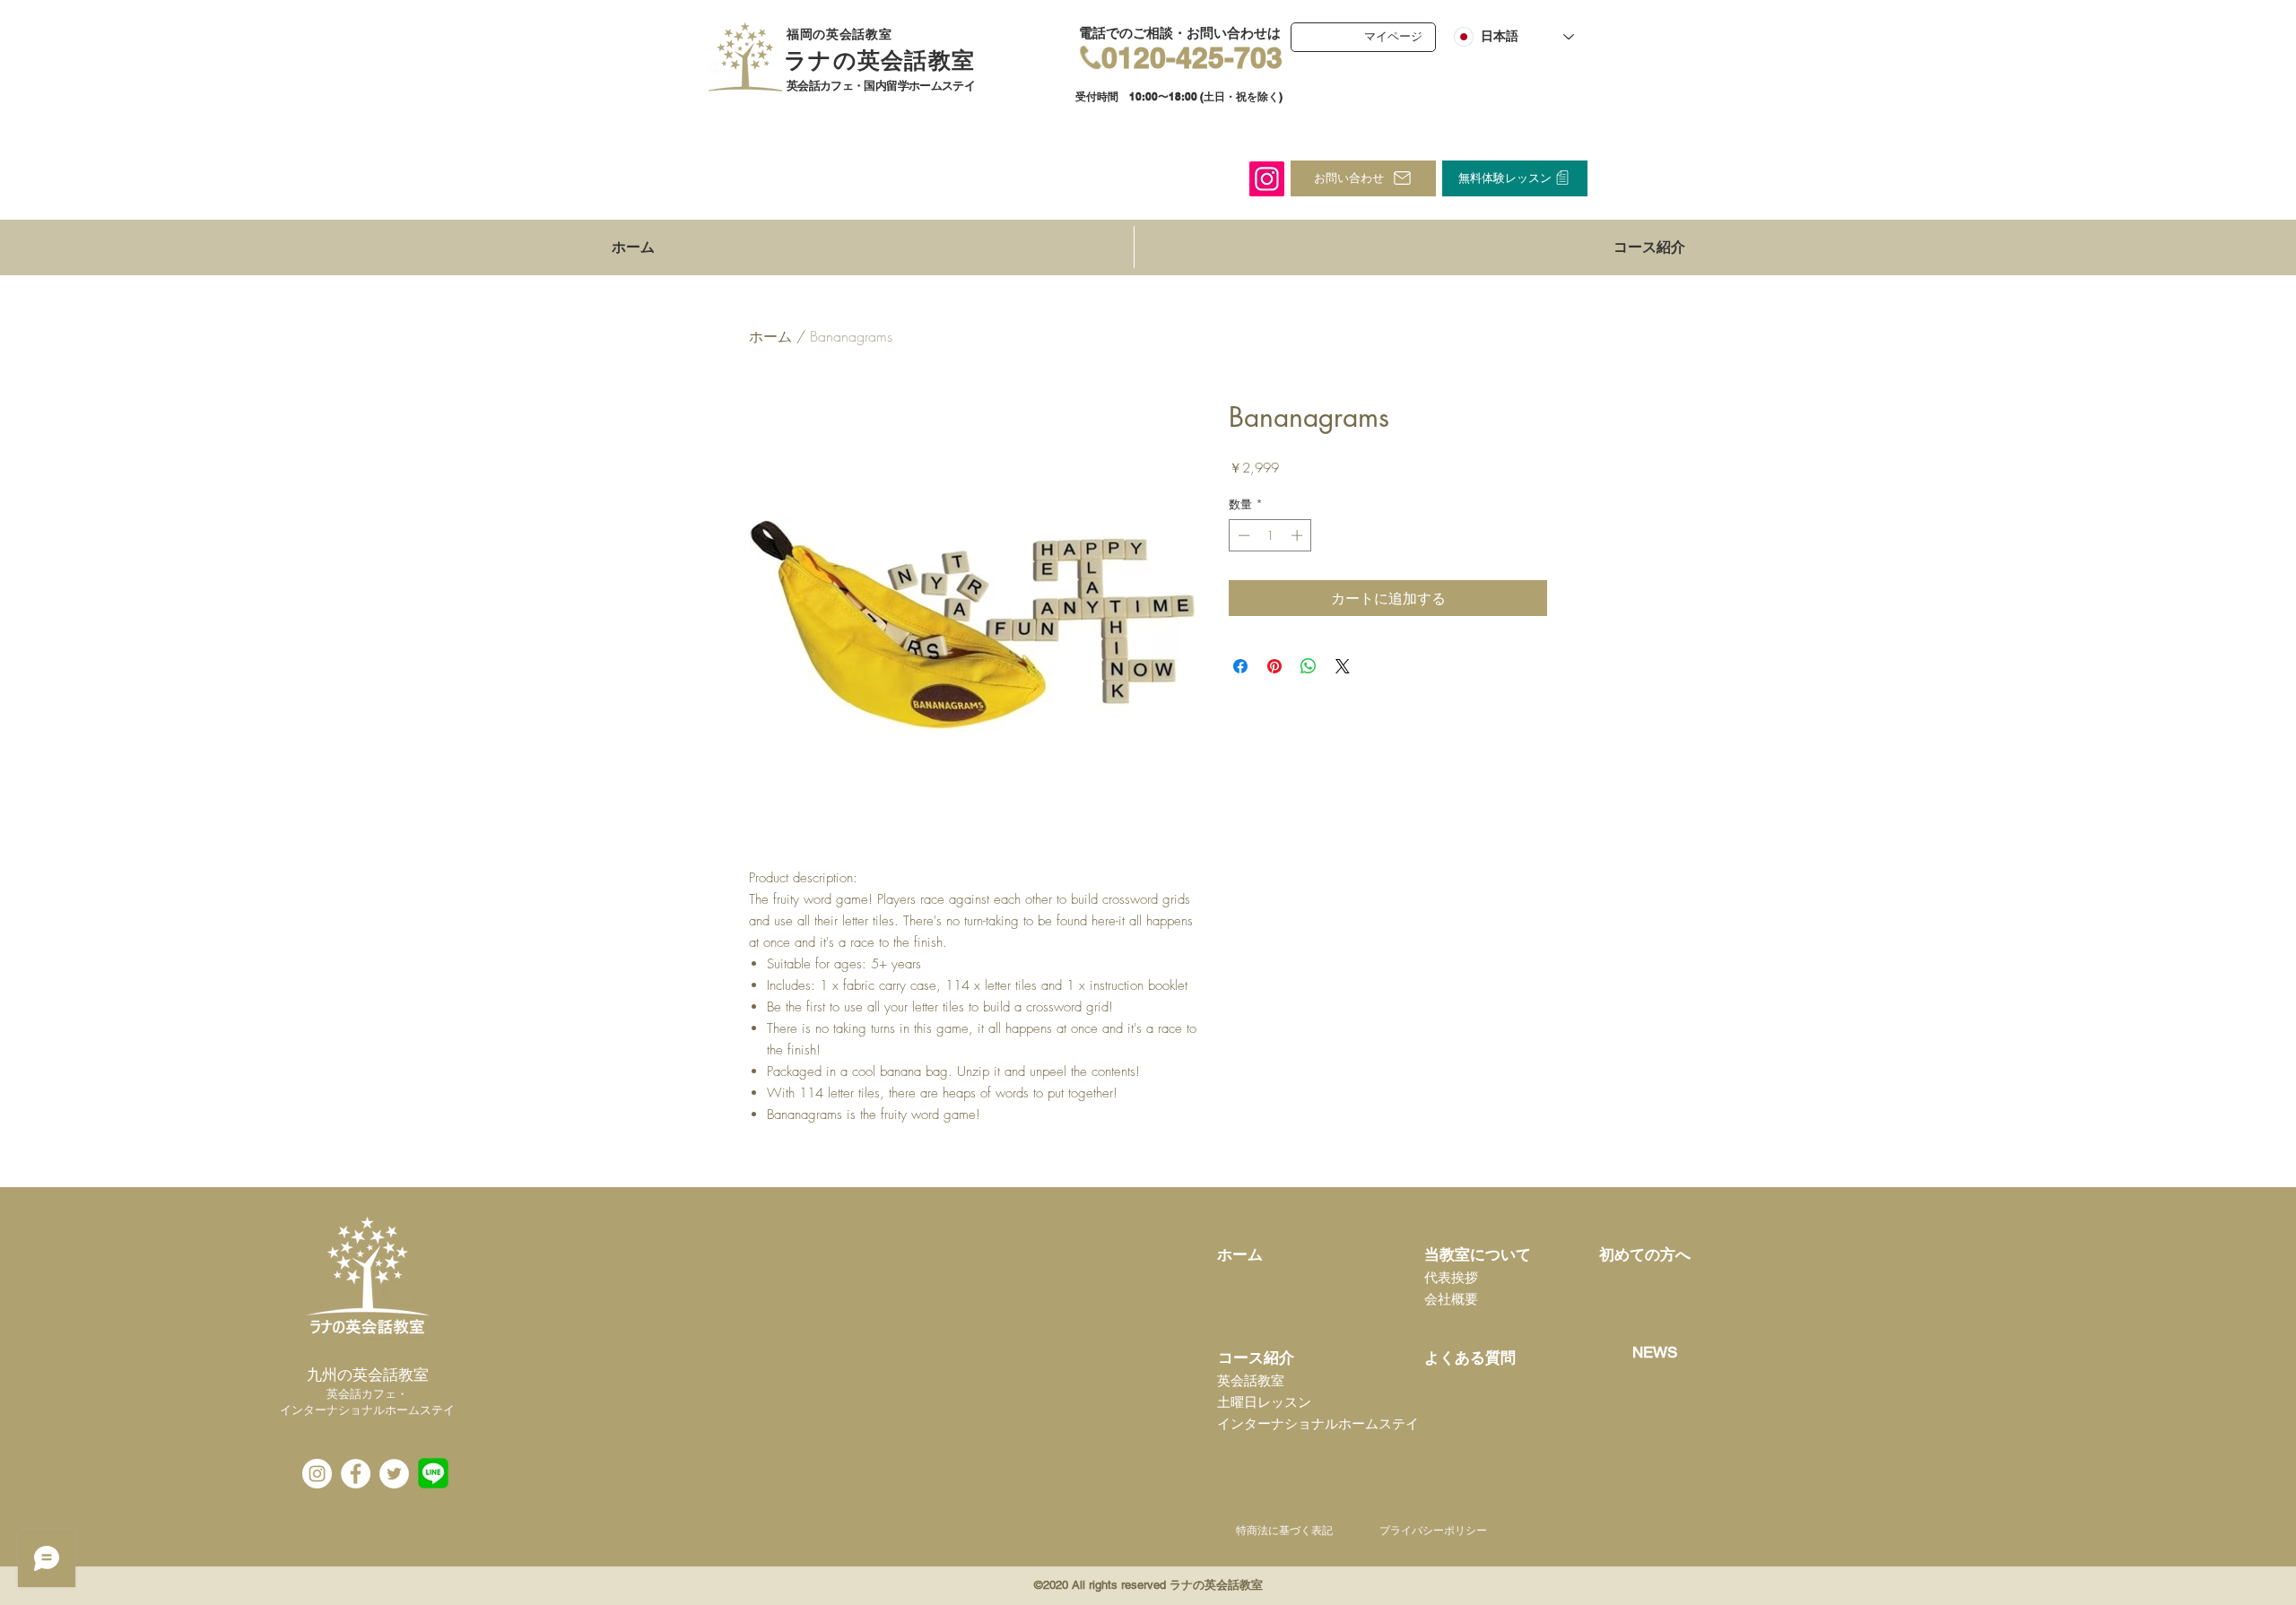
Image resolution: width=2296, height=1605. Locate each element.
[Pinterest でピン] (1274, 666)
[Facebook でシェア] (1240, 666)
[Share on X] (1343, 666)
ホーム (770, 336)
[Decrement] (1242, 535)
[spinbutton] (1270, 535)
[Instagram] (1267, 179)
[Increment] (1299, 535)
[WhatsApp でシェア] (1309, 666)
